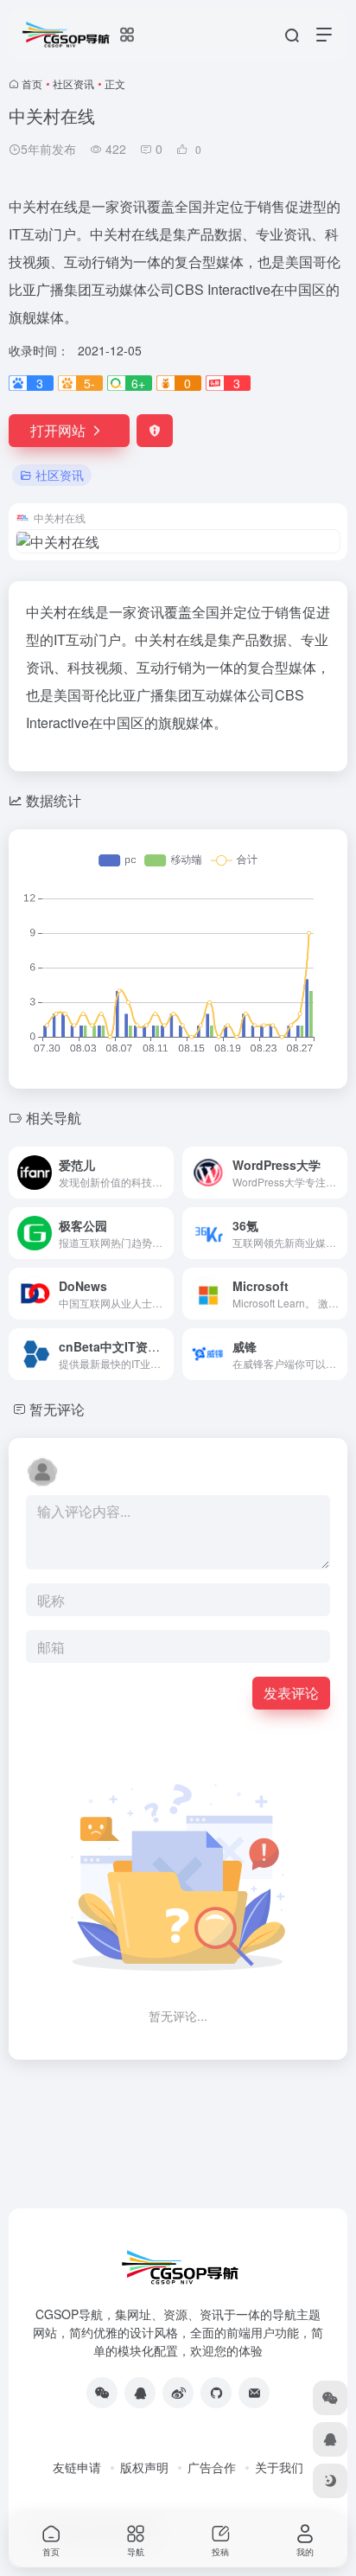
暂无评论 (57, 1409)
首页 (32, 83)
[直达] (164, 1173)
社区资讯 (73, 83)
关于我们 (279, 2467)
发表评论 (291, 1693)
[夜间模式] (330, 2481)
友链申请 (77, 2467)
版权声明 (144, 2467)
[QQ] (140, 2393)
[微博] (178, 2393)
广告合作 (212, 2467)
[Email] (254, 2393)
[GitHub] (216, 2393)
